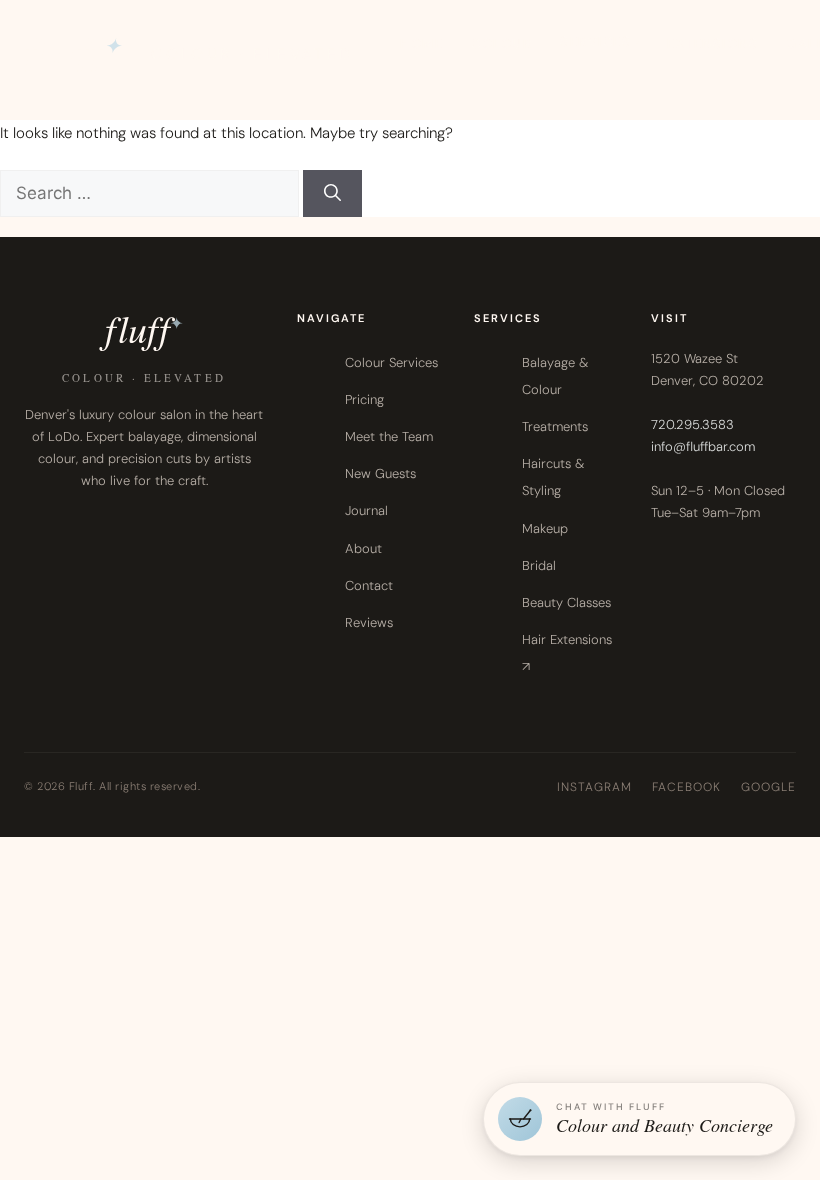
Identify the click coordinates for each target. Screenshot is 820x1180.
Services (595, 41)
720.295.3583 (692, 424)
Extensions (712, 43)
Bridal (539, 565)
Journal (366, 510)
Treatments (555, 426)
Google (768, 787)
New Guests (380, 473)
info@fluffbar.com (703, 446)
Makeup (545, 528)
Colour (501, 43)
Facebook (686, 787)
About (363, 548)
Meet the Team (389, 436)
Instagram (594, 787)
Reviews (369, 622)
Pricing (364, 399)
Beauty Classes (566, 602)
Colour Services (391, 362)
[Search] (332, 194)
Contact (369, 585)
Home (421, 43)
